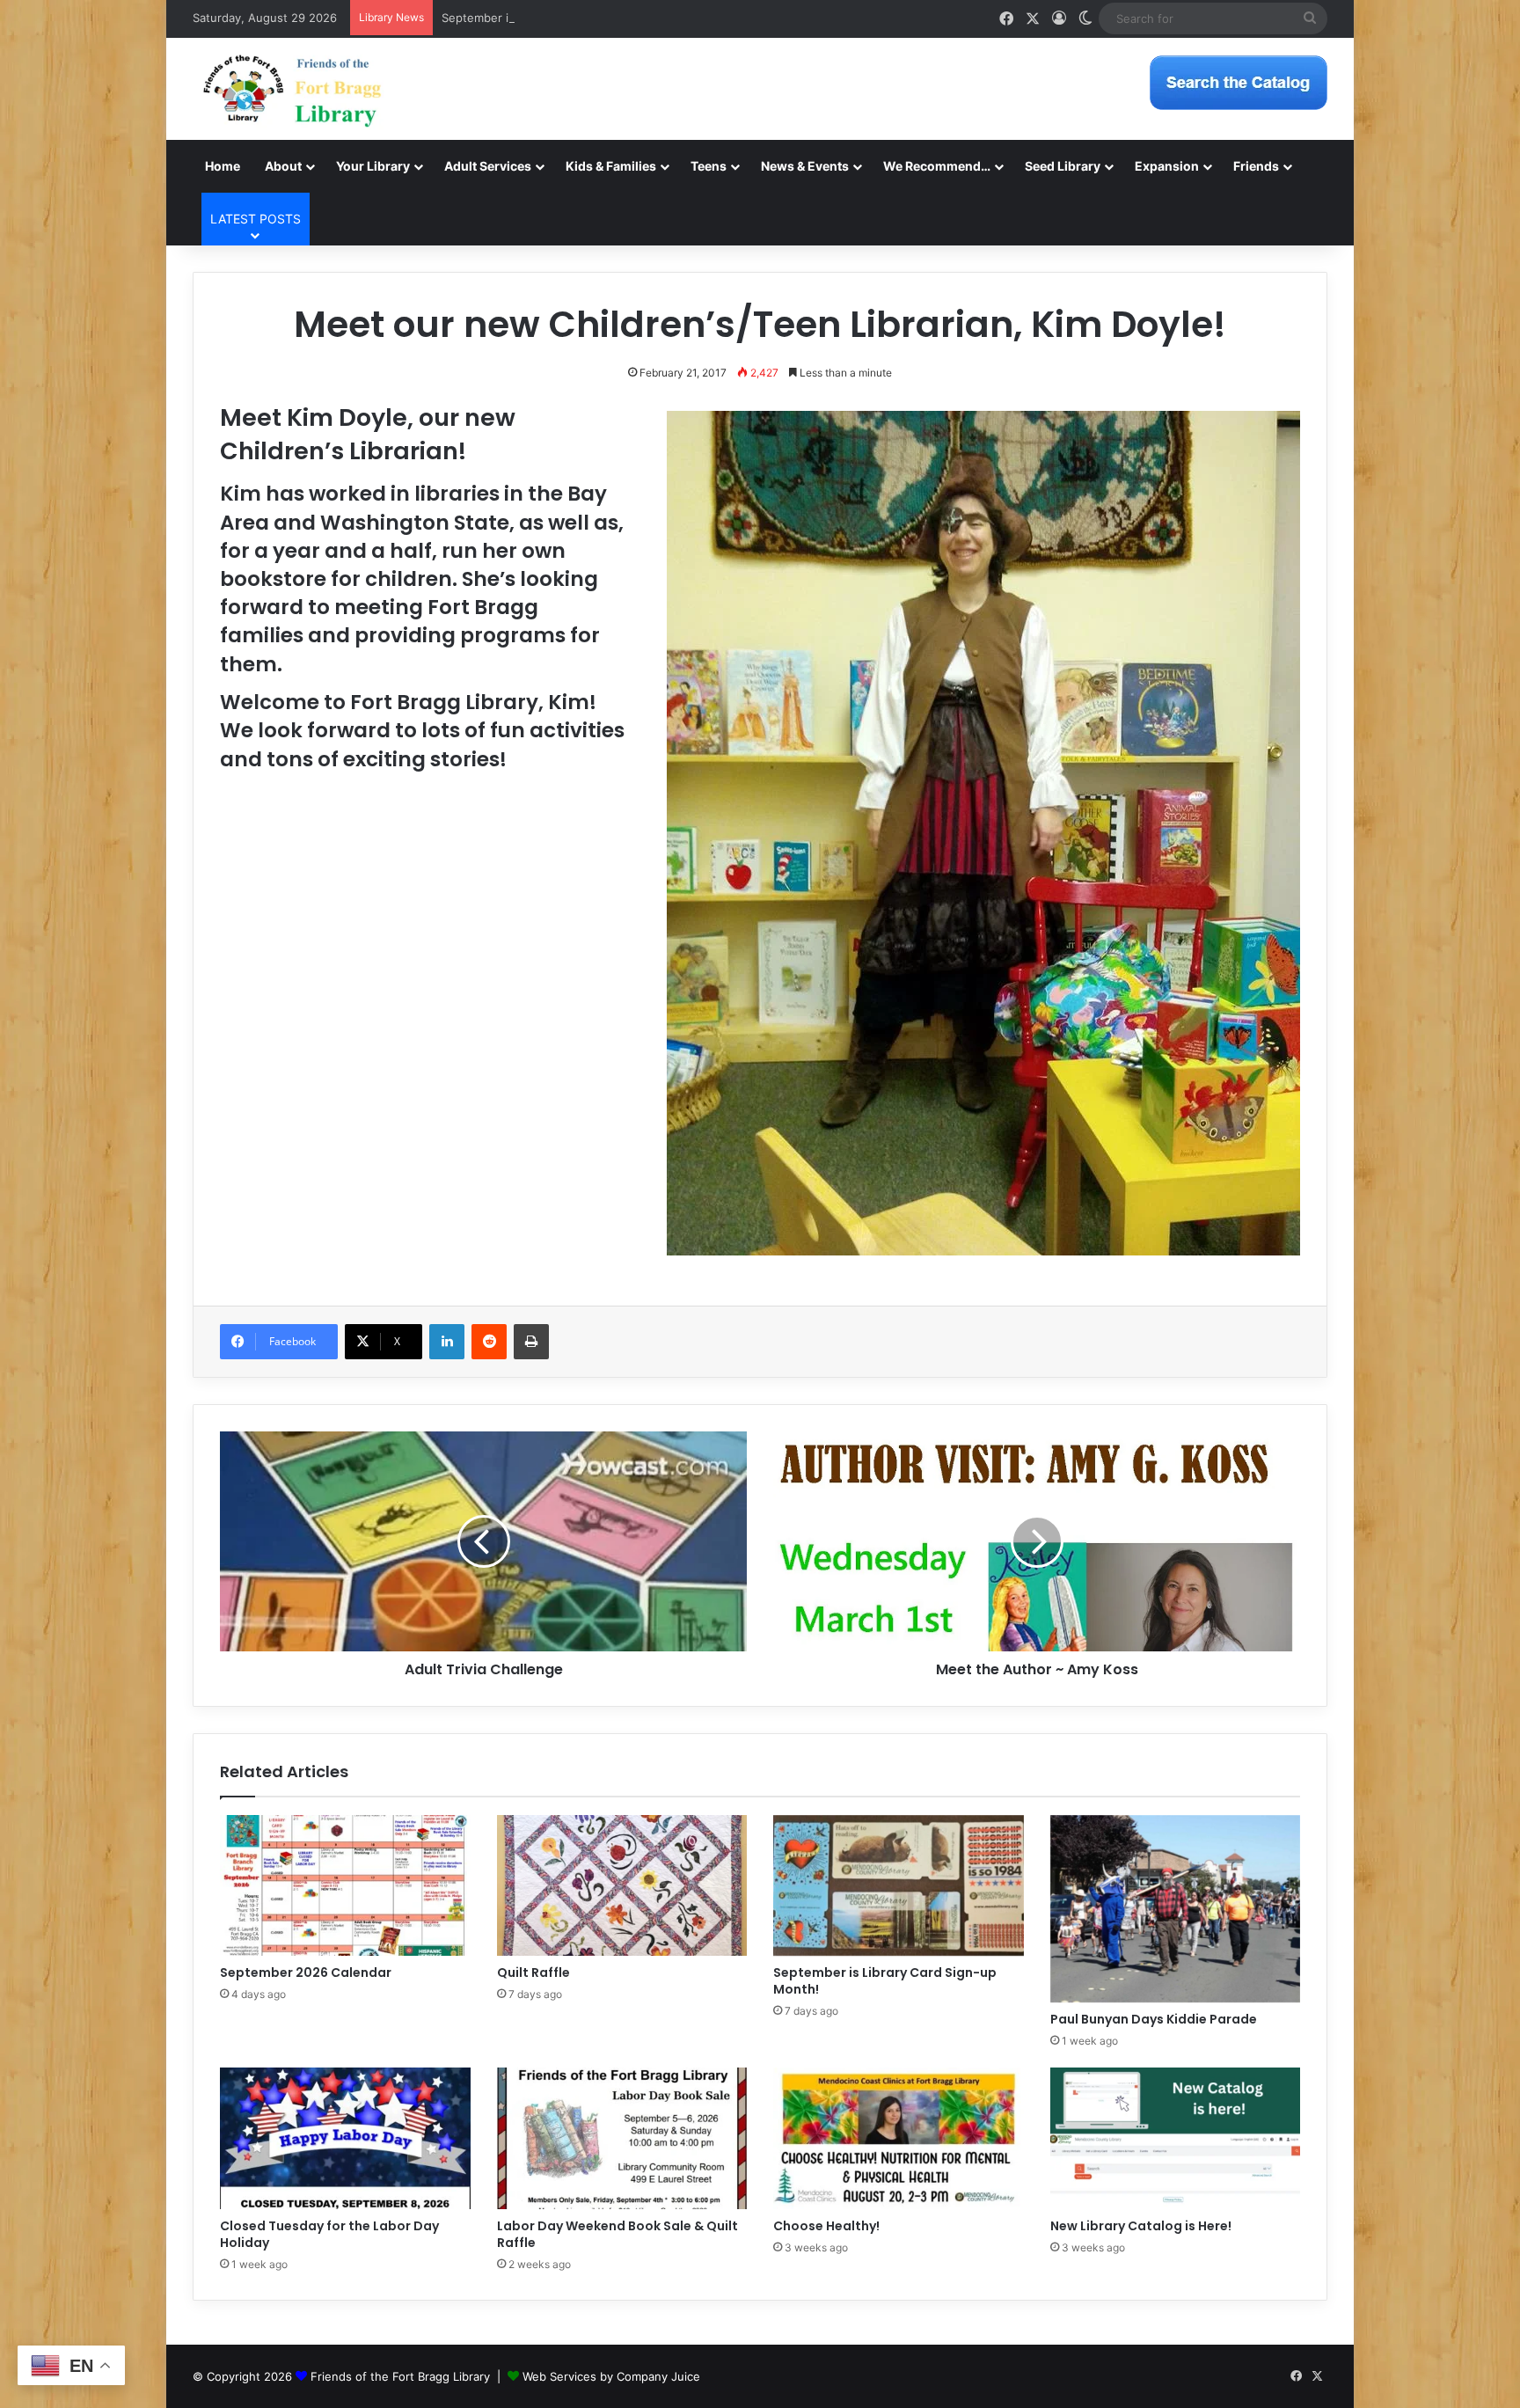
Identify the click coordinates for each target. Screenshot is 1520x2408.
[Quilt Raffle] (622, 1885)
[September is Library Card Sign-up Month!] (899, 1885)
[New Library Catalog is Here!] (1176, 2138)
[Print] (531, 1342)
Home (223, 166)
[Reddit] (489, 1342)
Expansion (1167, 166)
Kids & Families (611, 166)
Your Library (373, 166)
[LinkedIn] (447, 1342)
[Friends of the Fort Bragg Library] (292, 89)
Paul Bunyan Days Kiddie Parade (1154, 2019)
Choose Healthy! (826, 2226)
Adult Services (488, 166)
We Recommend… (937, 166)
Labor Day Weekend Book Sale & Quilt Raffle (617, 2234)
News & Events (805, 166)
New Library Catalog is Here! (1141, 2226)
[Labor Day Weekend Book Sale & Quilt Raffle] (622, 2138)
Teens (709, 166)
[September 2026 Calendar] (345, 1885)
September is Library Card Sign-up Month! (558, 18)
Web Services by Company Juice (611, 2376)
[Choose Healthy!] (899, 2138)
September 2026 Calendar (306, 1973)
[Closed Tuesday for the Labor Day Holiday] (345, 2138)
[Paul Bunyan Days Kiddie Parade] (1176, 1909)
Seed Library (1063, 166)
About (283, 166)
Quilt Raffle (533, 1973)
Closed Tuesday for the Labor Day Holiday (329, 2234)
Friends (1256, 166)
